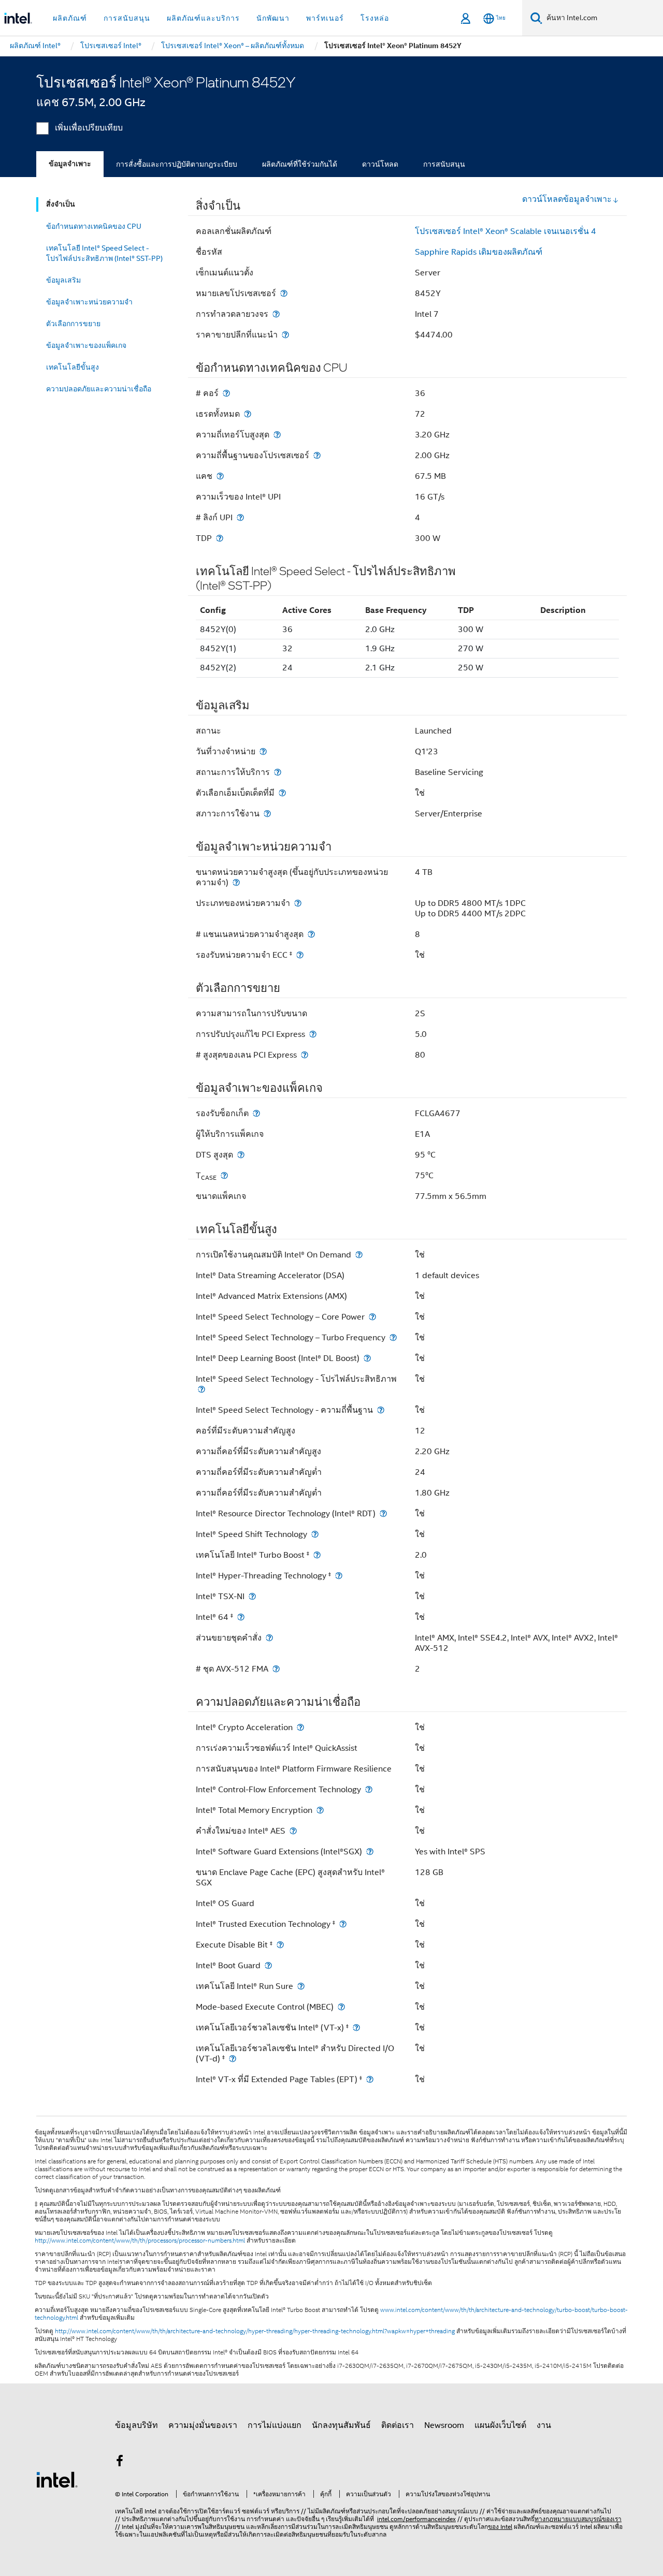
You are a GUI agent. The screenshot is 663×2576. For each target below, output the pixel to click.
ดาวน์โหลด (380, 164)
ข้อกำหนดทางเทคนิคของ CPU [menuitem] (94, 226)
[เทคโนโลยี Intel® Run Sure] (301, 1986)
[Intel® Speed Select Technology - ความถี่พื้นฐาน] (381, 1410)
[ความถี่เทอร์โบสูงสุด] (277, 435)
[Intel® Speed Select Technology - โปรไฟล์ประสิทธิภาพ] (201, 1389)
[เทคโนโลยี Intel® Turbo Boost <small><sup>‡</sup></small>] (317, 1555)
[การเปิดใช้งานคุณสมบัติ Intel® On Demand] (359, 1255)
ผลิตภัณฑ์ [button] (70, 18)
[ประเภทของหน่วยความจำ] (298, 903)
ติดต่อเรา (398, 2425)
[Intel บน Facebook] (120, 2463)
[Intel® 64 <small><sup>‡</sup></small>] (241, 1617)
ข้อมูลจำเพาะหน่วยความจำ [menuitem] (89, 302)
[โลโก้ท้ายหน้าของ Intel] (57, 2479)
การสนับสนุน (444, 164)
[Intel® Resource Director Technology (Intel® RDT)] (383, 1513)
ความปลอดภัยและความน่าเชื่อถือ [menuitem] (99, 389)
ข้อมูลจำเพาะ (70, 164)
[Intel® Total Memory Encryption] (320, 1810)
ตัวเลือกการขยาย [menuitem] (73, 324)
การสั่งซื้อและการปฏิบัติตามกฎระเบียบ (177, 164)
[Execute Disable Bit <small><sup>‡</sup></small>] (280, 1945)
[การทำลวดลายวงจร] (276, 314)
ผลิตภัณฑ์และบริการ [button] (203, 18)
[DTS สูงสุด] (241, 1155)
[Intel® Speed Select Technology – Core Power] (372, 1317)
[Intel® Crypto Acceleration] (300, 1727)
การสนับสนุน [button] (127, 18)
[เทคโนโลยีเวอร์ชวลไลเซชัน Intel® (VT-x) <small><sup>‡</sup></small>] (356, 2028)
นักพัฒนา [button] (273, 18)
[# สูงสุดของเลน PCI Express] (305, 1055)
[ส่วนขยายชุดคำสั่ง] (269, 1638)
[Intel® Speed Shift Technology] (315, 1534)
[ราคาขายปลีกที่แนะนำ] (285, 335)
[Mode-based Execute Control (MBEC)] (341, 2007)
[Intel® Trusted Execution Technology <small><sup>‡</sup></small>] (343, 1924)
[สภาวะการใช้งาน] (267, 814)
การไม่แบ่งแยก (275, 2425)
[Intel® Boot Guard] (268, 1965)
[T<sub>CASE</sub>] (224, 1175)
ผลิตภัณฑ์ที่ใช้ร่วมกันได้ (300, 164)
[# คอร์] (226, 393)
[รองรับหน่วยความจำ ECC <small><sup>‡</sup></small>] (300, 955)
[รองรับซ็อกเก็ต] (256, 1113)
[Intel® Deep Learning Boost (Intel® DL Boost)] (367, 1358)
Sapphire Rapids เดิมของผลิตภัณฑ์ (479, 252)
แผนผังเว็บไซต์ (500, 2425)
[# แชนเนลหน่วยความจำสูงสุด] (311, 934)
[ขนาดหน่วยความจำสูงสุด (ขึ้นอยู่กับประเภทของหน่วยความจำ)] (236, 882)
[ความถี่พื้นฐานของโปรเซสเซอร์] (317, 455)
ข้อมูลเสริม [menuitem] (63, 280)
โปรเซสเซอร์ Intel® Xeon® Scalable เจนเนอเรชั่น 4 (506, 231)
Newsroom (444, 2425)
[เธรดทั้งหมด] (248, 414)
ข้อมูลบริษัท (136, 2425)
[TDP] (220, 538)
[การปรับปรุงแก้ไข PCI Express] (313, 1034)
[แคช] (220, 476)
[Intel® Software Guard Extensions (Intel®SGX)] (370, 1852)
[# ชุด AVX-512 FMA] (276, 1669)
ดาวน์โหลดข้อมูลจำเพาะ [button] (567, 199)
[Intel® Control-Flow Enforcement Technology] (369, 1789)
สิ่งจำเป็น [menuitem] (61, 204)
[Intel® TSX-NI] (252, 1596)
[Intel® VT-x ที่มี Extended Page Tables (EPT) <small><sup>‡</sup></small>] (370, 2079)
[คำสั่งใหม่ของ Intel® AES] (293, 1831)
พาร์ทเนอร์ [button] (325, 18)
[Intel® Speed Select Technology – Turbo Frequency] (393, 1337)
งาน (544, 2425)
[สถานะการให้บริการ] (278, 772)
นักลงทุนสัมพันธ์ (341, 2425)
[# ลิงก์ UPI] (240, 517)
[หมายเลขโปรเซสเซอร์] (284, 293)
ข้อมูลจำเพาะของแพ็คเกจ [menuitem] (86, 345)
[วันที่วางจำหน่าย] (263, 751)
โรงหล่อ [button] (375, 18)
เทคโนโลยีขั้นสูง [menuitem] (73, 367)
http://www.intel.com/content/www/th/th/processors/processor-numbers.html (140, 2241)
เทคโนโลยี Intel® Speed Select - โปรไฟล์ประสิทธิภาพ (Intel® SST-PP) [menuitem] (104, 253)
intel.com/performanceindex (416, 2519)
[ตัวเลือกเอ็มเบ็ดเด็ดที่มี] (282, 793)
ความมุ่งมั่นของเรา (203, 2425)
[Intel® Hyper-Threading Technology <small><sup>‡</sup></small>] (339, 1576)
